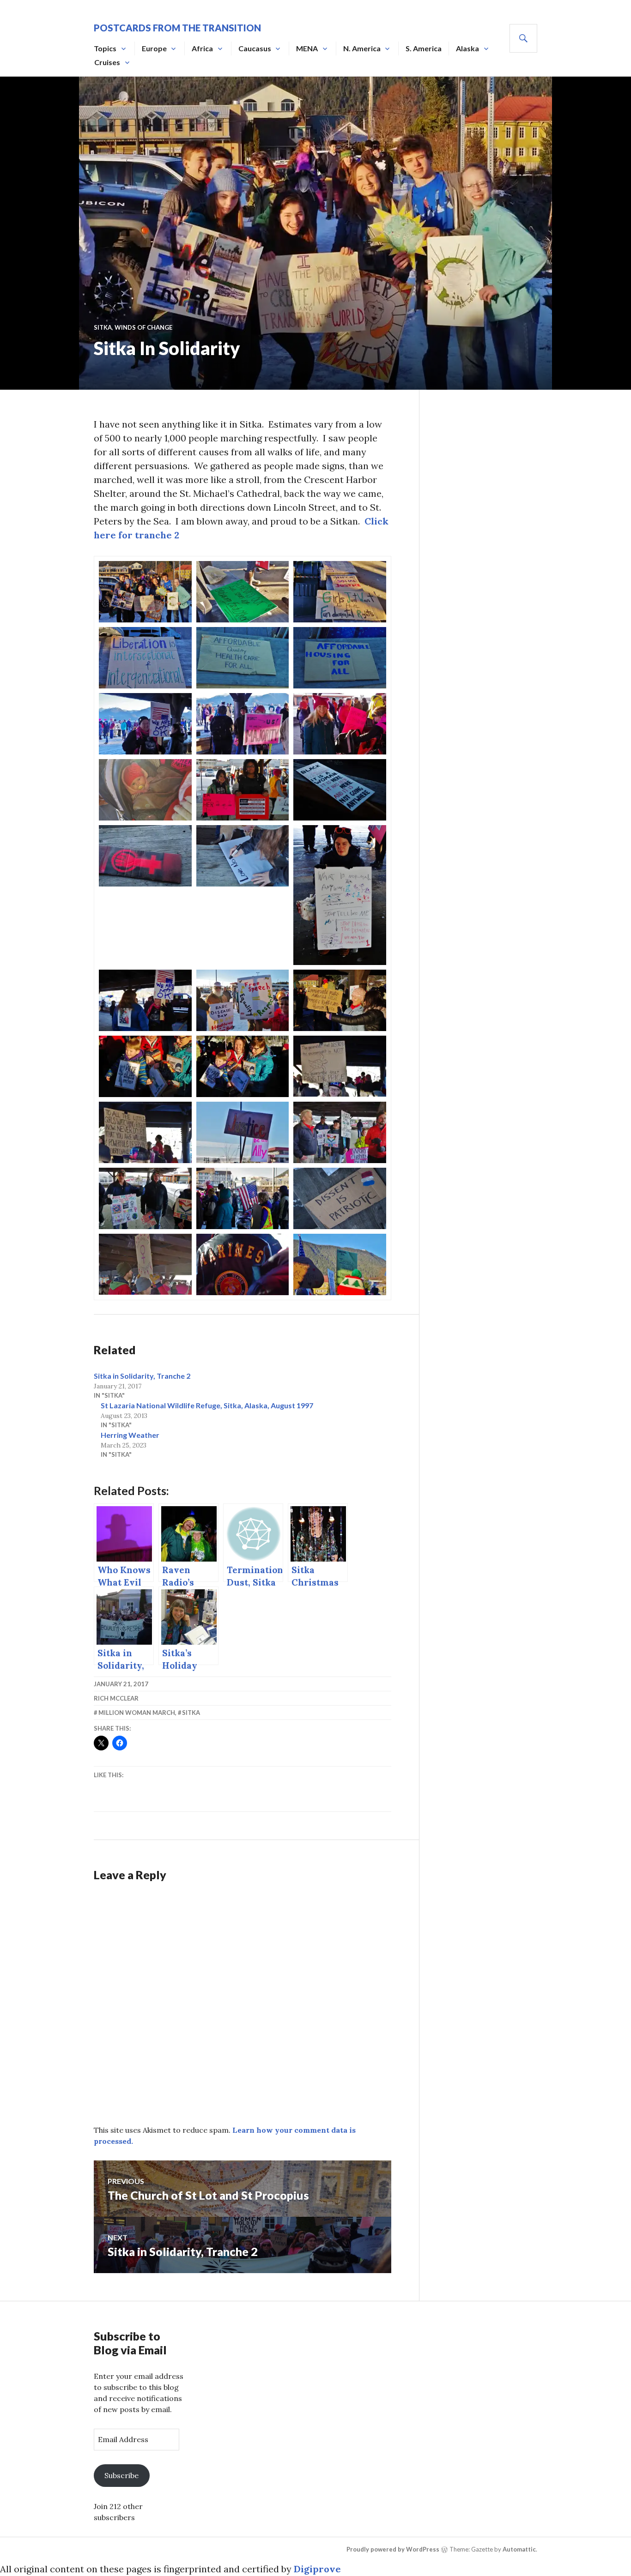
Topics (105, 48)
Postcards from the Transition (177, 28)
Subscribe (121, 2475)
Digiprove (317, 2569)
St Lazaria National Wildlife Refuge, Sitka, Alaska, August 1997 (207, 1405)
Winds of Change (143, 327)
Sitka (103, 327)
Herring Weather (130, 1435)
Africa (202, 48)
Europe (154, 48)
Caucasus (255, 48)
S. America (424, 48)
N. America (362, 48)
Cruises (107, 62)
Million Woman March (137, 1713)
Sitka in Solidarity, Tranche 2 (142, 1376)
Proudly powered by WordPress (393, 2549)
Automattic (519, 2549)
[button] (145, 592)
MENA (307, 48)
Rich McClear (116, 1698)
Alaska (467, 48)
